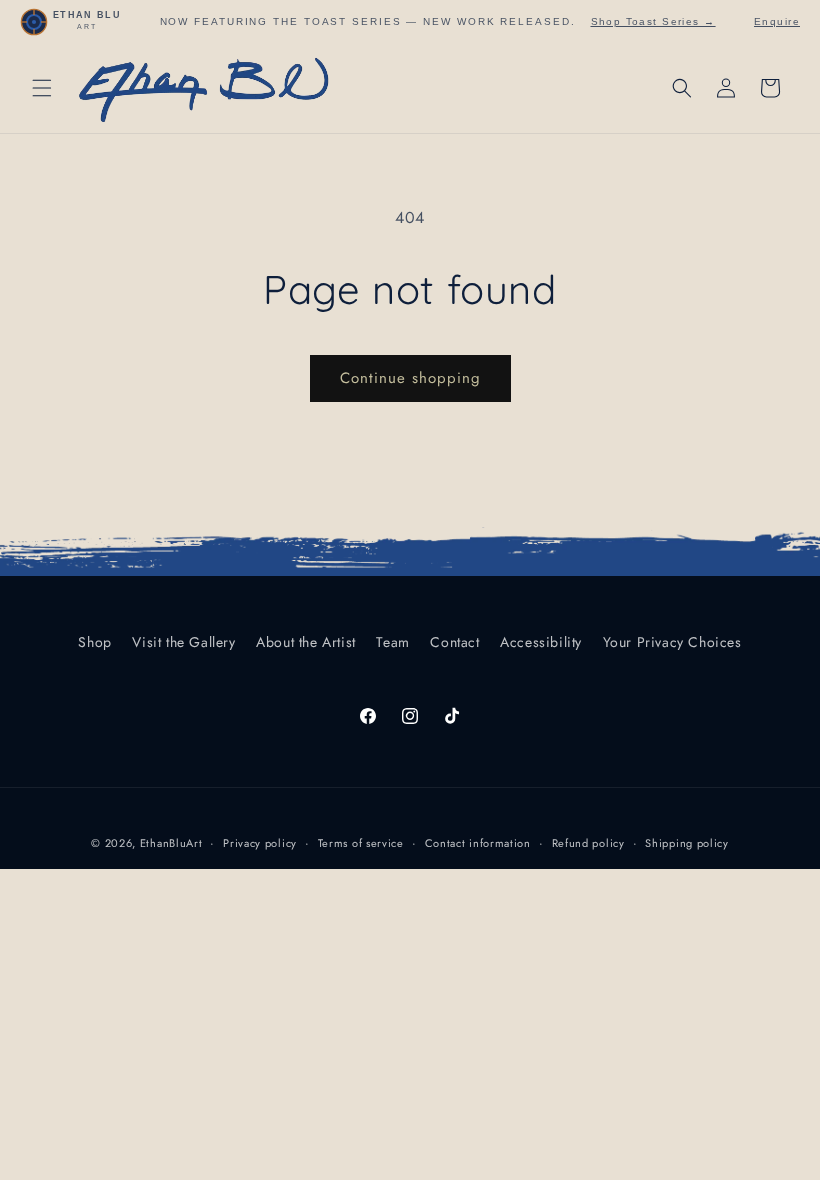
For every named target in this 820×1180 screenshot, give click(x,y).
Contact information (478, 843)
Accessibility (541, 642)
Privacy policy (260, 843)
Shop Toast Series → (653, 21)
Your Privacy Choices (672, 642)
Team (392, 642)
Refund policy (588, 843)
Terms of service (361, 843)
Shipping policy (687, 843)
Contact (454, 642)
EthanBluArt (171, 843)
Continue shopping (410, 378)
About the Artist (306, 642)
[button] (42, 88)
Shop (94, 642)
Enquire (777, 21)
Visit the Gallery (183, 642)
